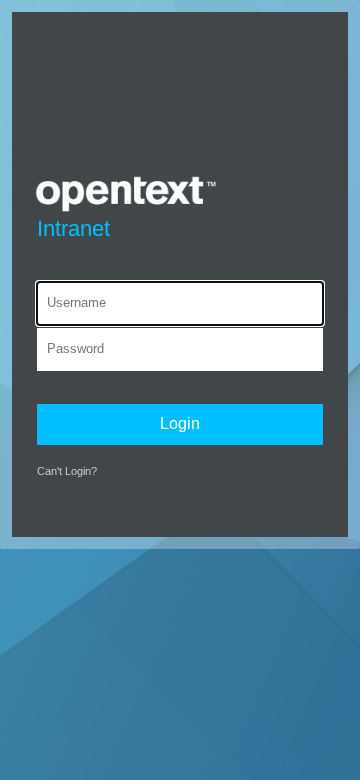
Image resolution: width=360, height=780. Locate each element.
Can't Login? (67, 471)
